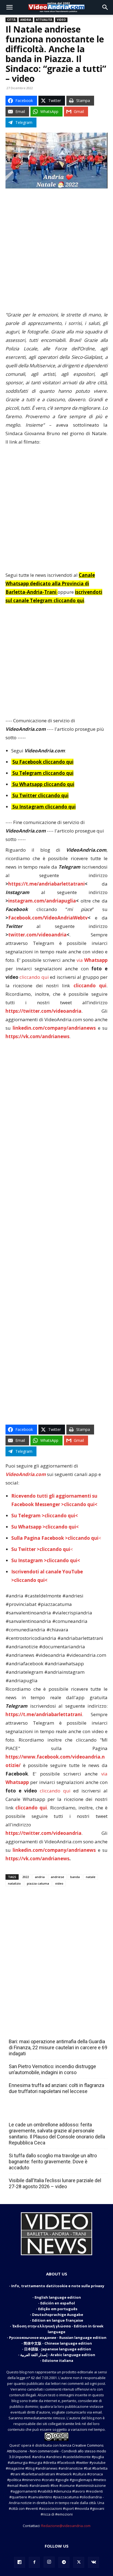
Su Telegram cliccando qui (43, 773)
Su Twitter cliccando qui (40, 795)
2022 (26, 1877)
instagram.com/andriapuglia (42, 901)
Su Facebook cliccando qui (43, 762)
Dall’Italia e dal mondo (35, 2113)
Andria (26, 20)
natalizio (14, 1883)
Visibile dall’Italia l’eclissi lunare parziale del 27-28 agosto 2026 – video (55, 2183)
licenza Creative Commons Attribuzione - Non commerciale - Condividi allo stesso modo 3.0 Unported (56, 2451)
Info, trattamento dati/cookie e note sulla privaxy (58, 2286)
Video (61, 20)
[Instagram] (49, 2562)
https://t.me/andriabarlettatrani (46, 884)
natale (91, 1877)
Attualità (44, 20)
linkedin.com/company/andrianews (54, 1028)
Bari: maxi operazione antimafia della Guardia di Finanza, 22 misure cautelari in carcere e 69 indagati (58, 2047)
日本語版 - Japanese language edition (58, 2349)
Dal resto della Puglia (35, 2030)
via (92, 960)
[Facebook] (34, 2562)
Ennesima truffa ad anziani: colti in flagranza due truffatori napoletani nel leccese (56, 2088)
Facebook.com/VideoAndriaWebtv (48, 918)
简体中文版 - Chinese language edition (58, 2343)
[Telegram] (64, 2562)
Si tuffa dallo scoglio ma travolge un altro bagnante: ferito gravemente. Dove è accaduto (53, 2162)
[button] (9, 7)
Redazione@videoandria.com (66, 2526)
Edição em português (58, 2309)
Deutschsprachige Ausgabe (58, 2315)
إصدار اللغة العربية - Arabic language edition (58, 2355)
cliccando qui (34, 977)
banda (75, 1877)
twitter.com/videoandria (37, 935)
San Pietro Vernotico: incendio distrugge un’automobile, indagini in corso (52, 2069)
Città (11, 20)
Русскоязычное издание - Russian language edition (58, 2338)
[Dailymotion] (19, 2562)
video (59, 1883)
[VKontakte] (94, 2562)
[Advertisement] (56, 252)
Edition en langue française (58, 2320)
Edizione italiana (58, 2360)
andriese (57, 1877)
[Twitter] (79, 2562)
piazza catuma (38, 1883)
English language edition (58, 2297)
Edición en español (58, 2303)
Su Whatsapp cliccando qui (43, 784)
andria (40, 1877)
